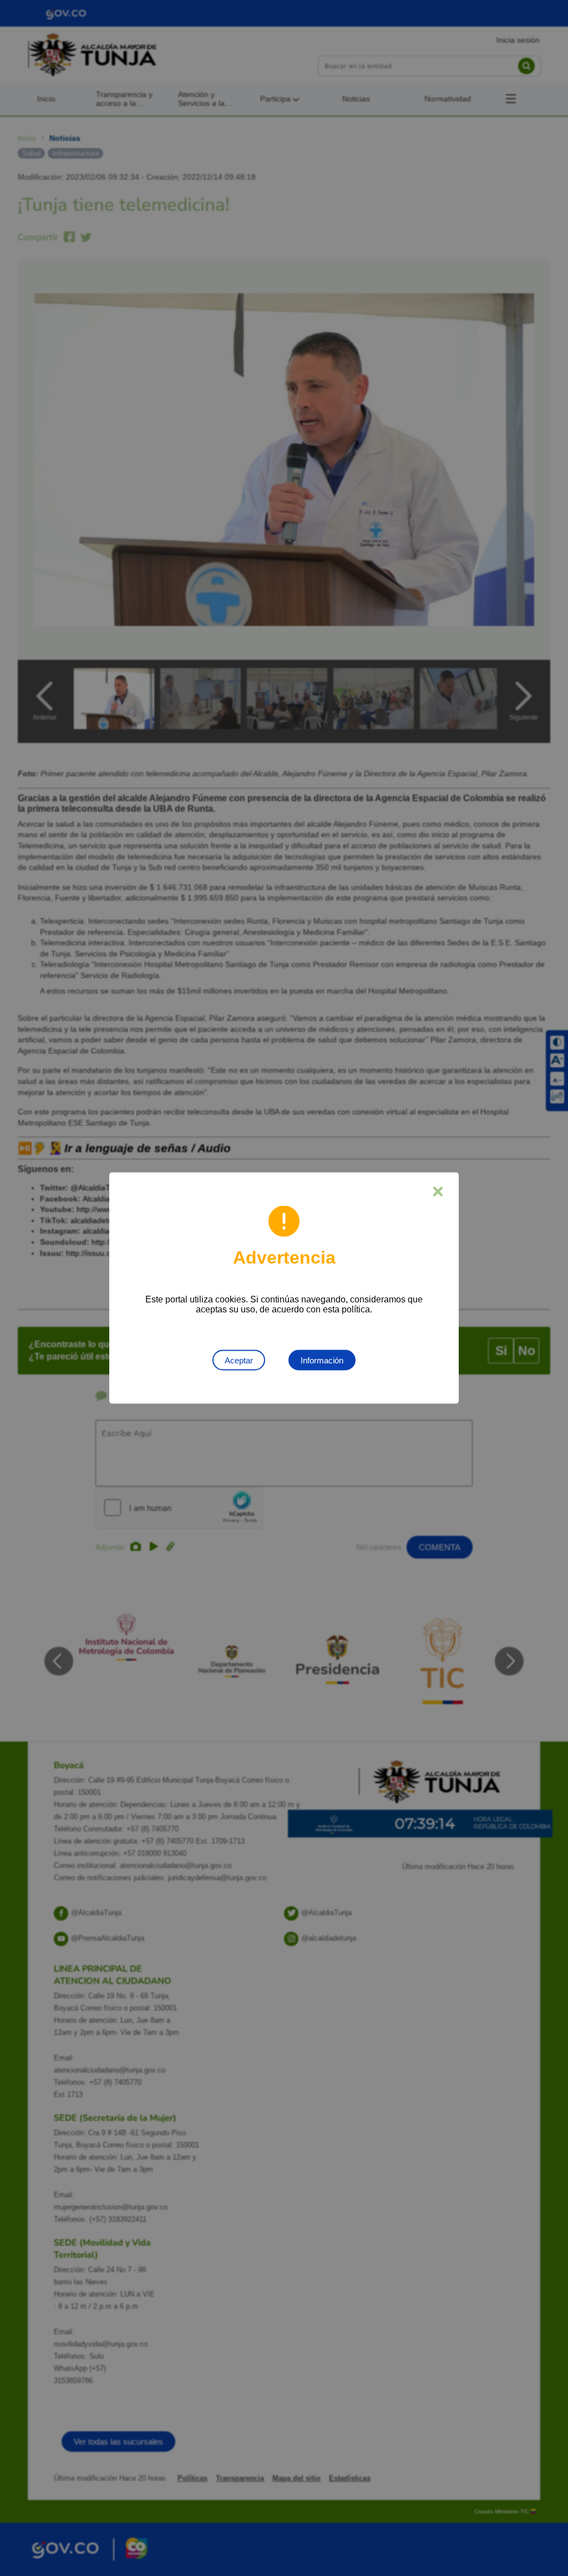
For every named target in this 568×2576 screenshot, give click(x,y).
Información (322, 1360)
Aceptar (239, 1360)
